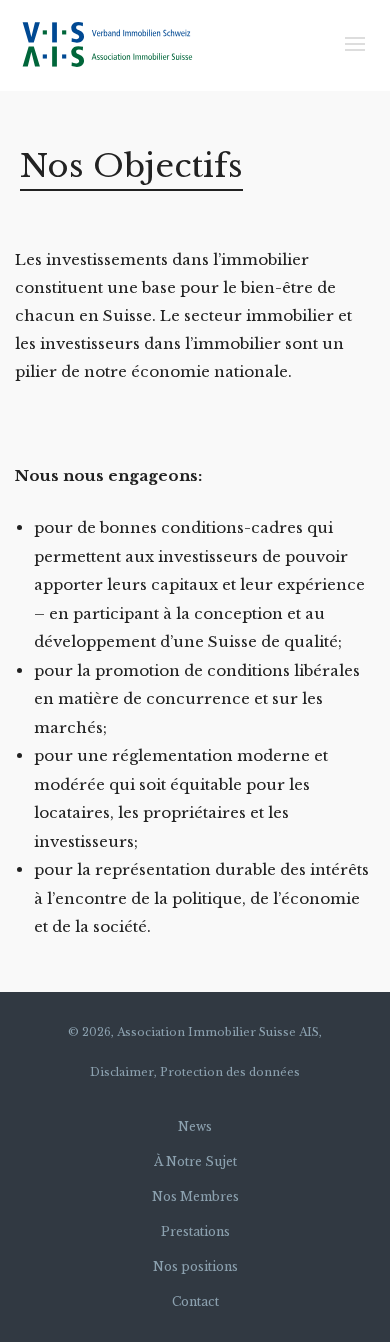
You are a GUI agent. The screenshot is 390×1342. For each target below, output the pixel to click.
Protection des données (230, 1072)
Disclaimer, (123, 1072)
